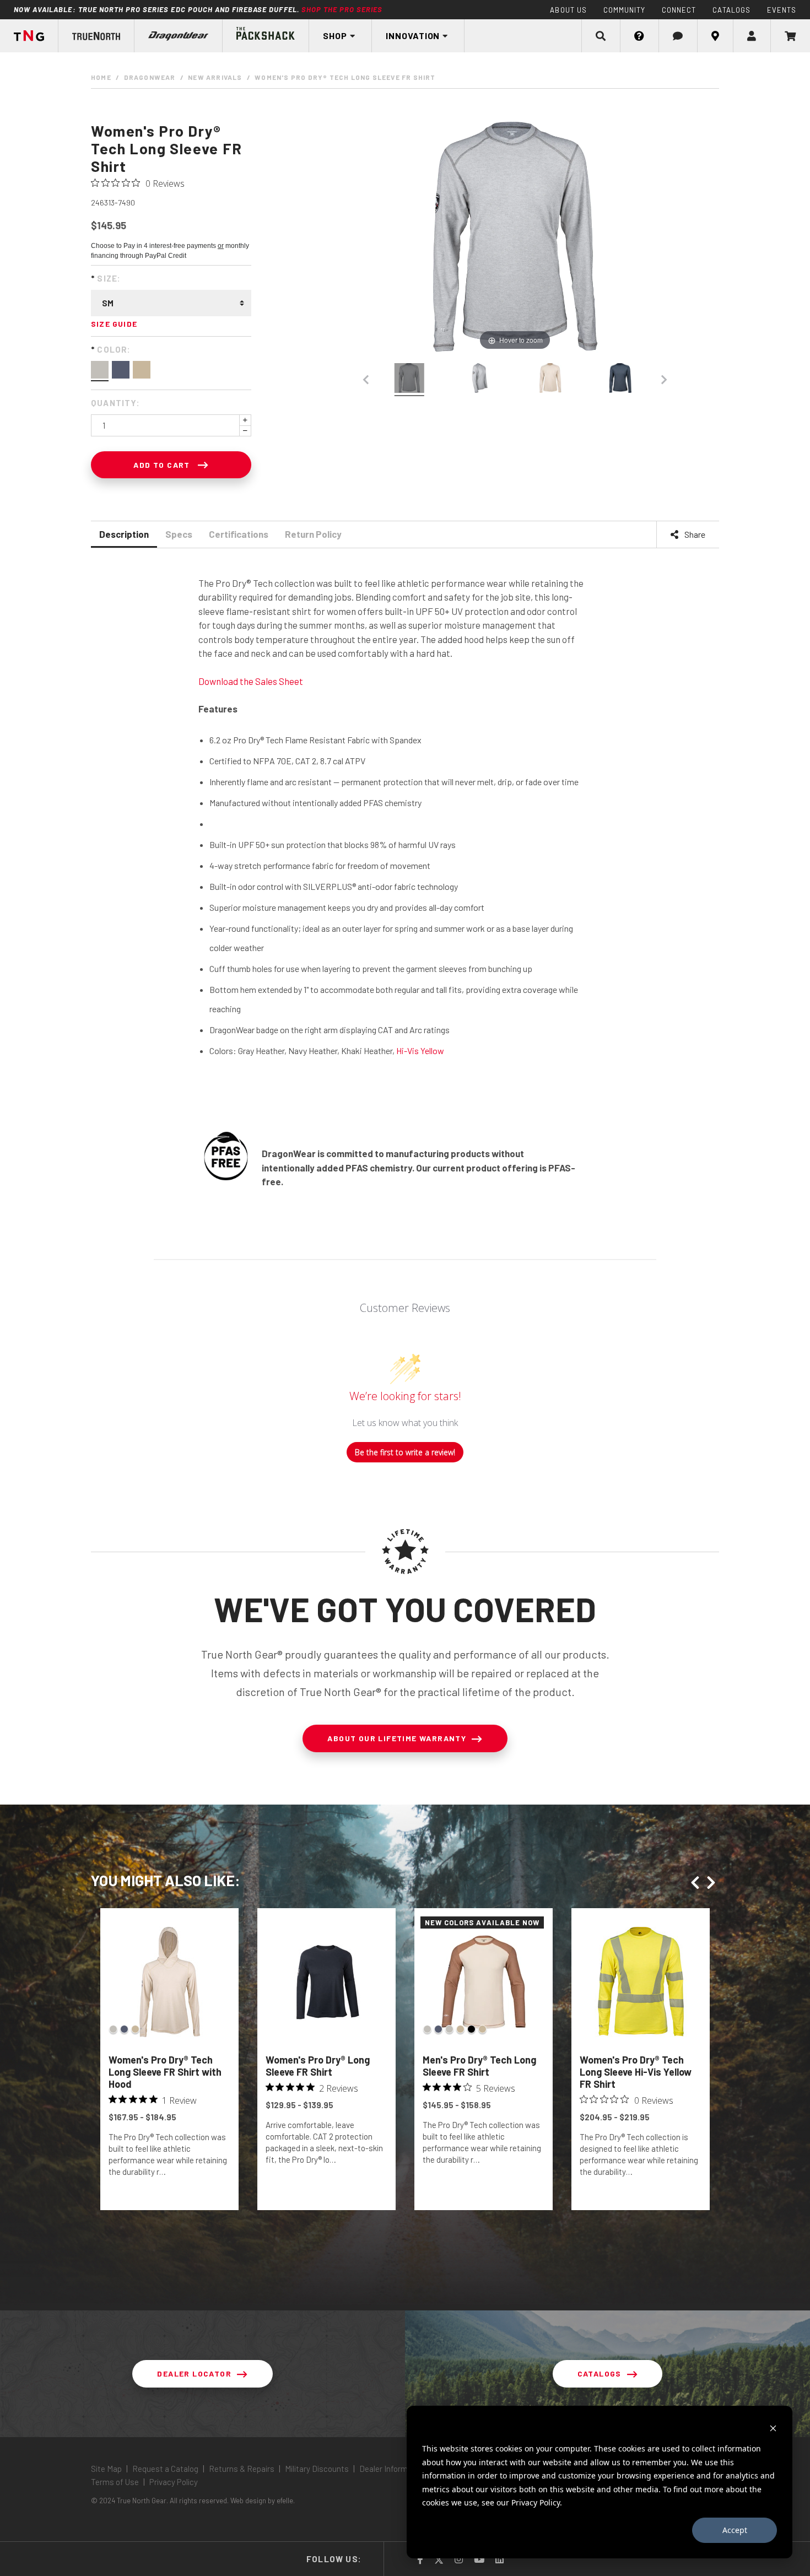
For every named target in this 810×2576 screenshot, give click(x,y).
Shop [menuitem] (335, 36)
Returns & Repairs (242, 2469)
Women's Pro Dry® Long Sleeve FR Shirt (318, 2066)
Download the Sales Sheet (251, 681)
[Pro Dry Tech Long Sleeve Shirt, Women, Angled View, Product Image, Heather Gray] (480, 380)
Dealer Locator (194, 2374)
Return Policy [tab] (313, 534)
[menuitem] (96, 36)
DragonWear (150, 77)
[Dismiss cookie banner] (773, 2428)
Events (782, 10)
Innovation (413, 36)
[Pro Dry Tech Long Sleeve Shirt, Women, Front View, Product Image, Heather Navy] (620, 380)
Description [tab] (124, 534)
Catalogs (731, 10)
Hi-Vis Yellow (420, 1051)
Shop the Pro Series (342, 9)
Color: (111, 349)
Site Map (107, 2469)
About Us (568, 10)
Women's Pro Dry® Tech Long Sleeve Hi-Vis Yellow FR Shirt (636, 2072)
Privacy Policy (173, 2482)
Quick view (169, 2198)
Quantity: (115, 403)
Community (624, 10)
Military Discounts (317, 2469)
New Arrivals (215, 77)
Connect (679, 10)
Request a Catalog (165, 2469)
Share (694, 534)
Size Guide (114, 324)
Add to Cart (163, 465)
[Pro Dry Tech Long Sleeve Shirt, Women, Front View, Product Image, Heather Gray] (409, 380)
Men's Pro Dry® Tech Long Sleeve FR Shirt (479, 2066)
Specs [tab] (179, 534)
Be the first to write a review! (405, 1452)
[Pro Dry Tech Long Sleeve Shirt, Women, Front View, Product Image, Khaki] (550, 380)
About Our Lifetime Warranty (397, 1738)
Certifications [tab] (239, 534)
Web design (248, 2501)
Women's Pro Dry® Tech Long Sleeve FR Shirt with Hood (165, 2072)
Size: (106, 278)
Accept (735, 2530)
